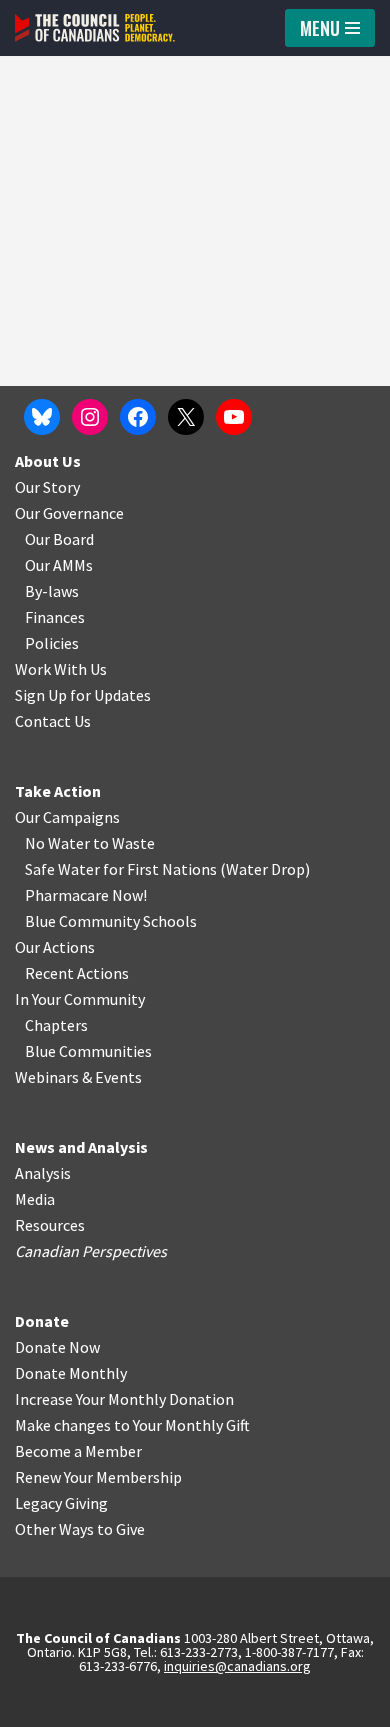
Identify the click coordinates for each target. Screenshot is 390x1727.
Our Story (47, 487)
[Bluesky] (42, 417)
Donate (42, 1321)
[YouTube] (234, 417)
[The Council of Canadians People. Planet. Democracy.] (95, 28)
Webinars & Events (78, 1077)
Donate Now (57, 1347)
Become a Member (78, 1451)
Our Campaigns (67, 817)
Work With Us (61, 669)
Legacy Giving (61, 1503)
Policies (52, 643)
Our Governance (69, 513)
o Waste (127, 843)
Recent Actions (77, 973)
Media (35, 1199)
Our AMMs (59, 565)
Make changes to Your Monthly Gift (132, 1425)
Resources (50, 1225)
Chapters (56, 1025)
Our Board (59, 539)
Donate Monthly (71, 1373)
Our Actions (55, 947)
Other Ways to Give (80, 1529)
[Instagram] (90, 417)
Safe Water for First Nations (121, 869)
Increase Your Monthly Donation (124, 1399)
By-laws (52, 591)
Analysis (43, 1173)
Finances (55, 617)
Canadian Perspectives (91, 1251)
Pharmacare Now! (86, 895)
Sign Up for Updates (83, 695)
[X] (186, 417)
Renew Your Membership (98, 1477)
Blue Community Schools (111, 921)
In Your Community (80, 999)
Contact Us (53, 721)
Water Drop (265, 869)
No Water (59, 843)
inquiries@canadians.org (237, 1666)
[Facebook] (138, 417)
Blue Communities (88, 1051)
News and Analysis (81, 1147)
